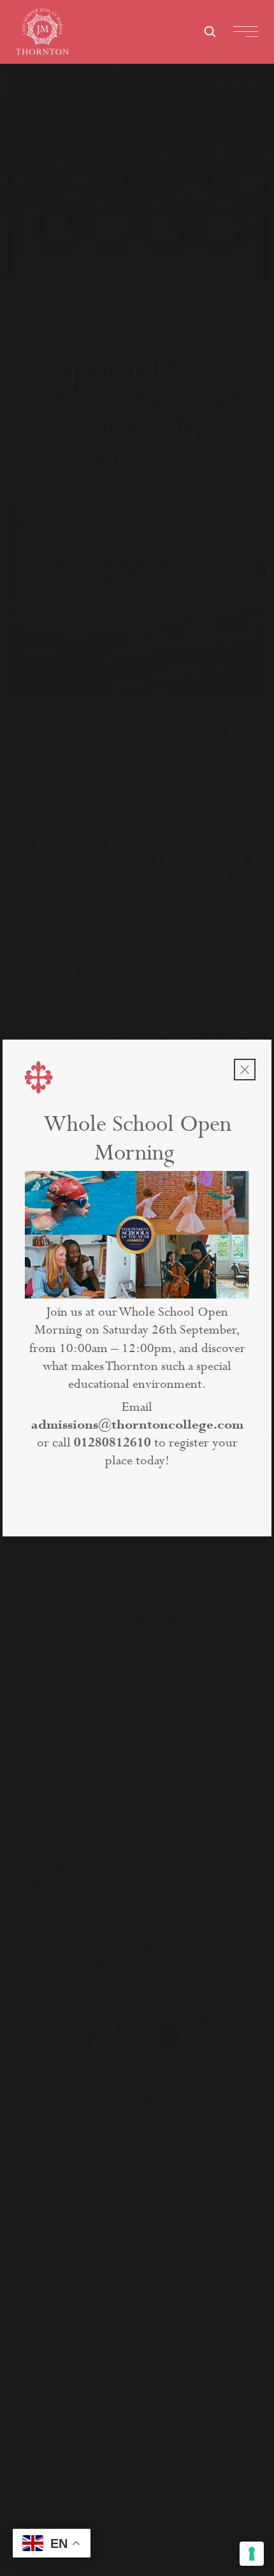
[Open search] (210, 31)
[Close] (245, 1070)
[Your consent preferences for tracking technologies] (252, 2554)
